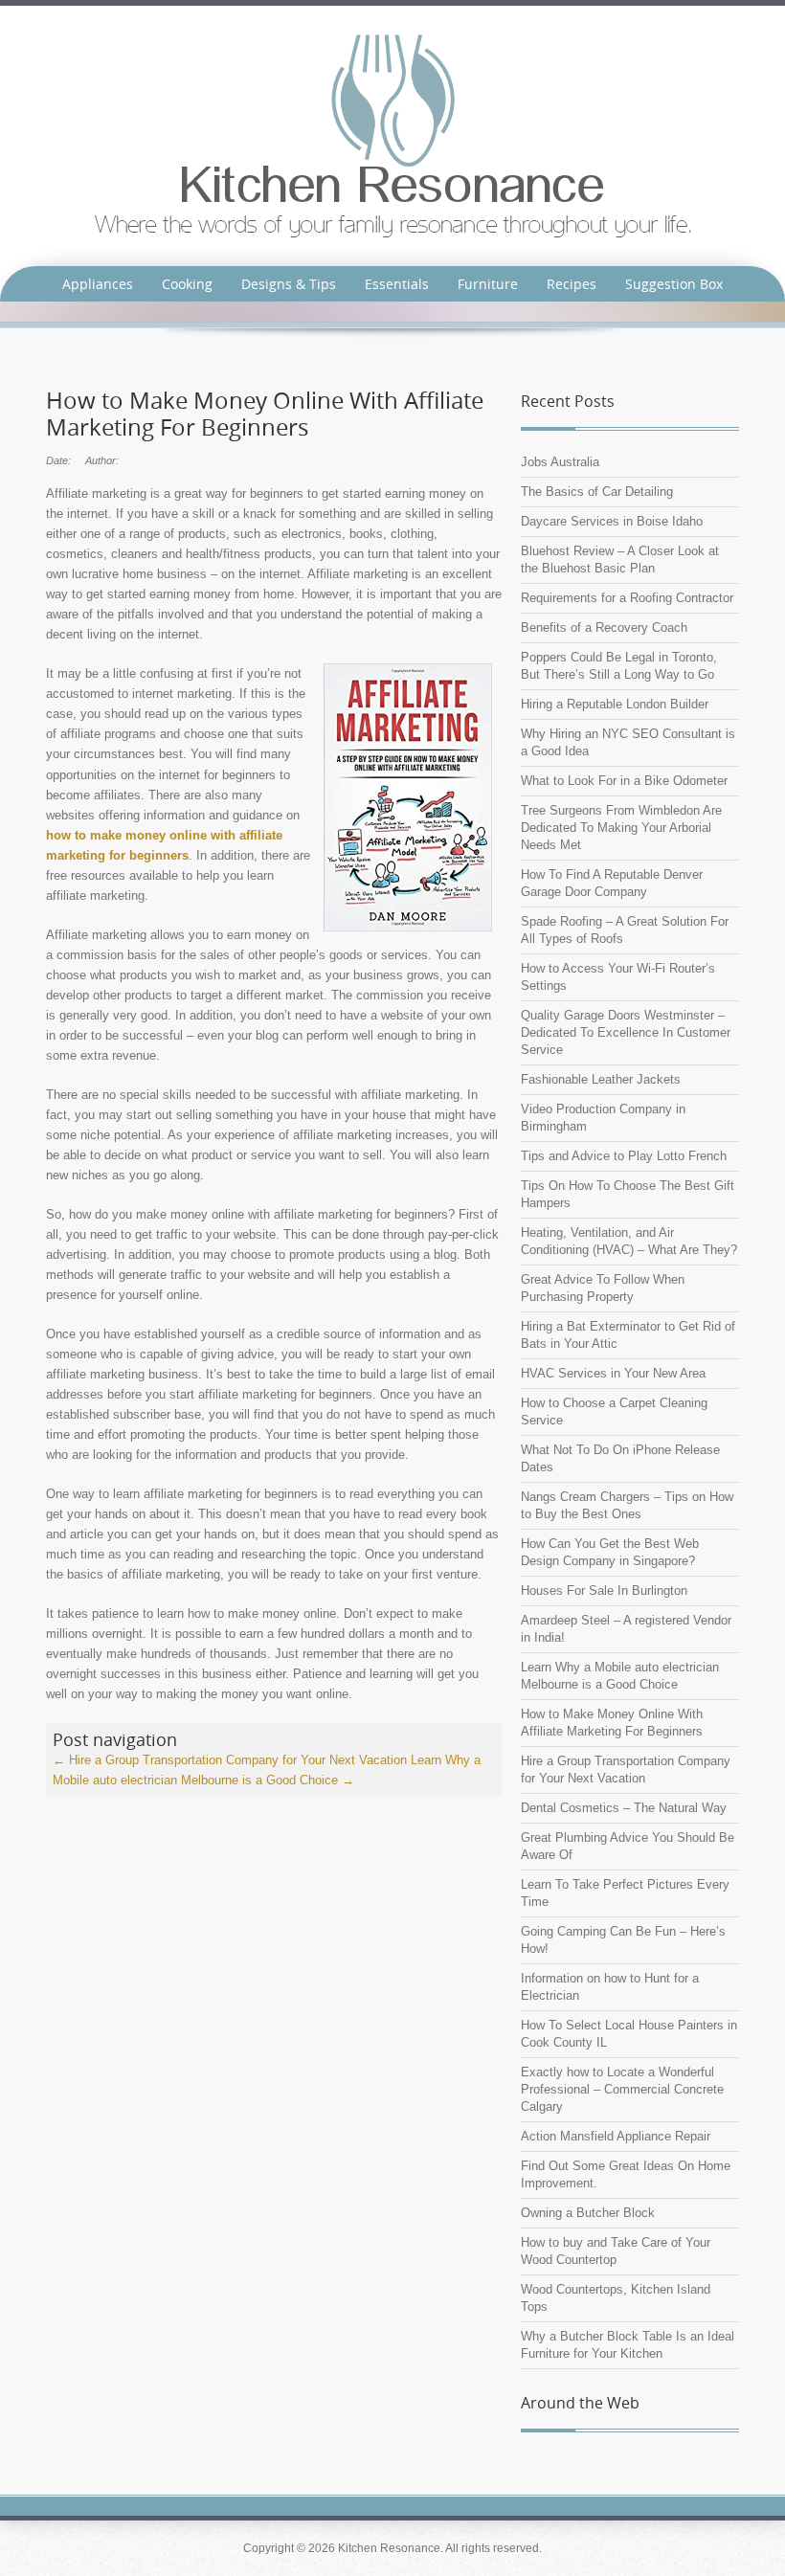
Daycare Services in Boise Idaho (612, 521)
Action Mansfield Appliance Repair (616, 2136)
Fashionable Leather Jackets (601, 1079)
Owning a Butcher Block (588, 2213)
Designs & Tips (289, 284)
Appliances (98, 284)
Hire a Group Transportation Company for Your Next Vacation (230, 1760)
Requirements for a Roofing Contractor (627, 598)
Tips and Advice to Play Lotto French (624, 1156)
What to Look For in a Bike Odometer (624, 781)
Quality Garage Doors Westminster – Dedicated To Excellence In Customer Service (626, 1032)
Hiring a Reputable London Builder (615, 704)
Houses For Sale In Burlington (604, 1590)
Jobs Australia (560, 462)
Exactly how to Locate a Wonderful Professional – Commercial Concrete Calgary (622, 2089)
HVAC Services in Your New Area (613, 1373)
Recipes (572, 284)
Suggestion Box (674, 284)
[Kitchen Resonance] (393, 134)
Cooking (187, 284)
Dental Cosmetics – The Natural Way (624, 1808)
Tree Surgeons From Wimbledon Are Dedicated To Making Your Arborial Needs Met (621, 828)
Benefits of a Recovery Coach (604, 627)
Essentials (397, 284)
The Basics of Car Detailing (597, 492)
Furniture (488, 284)
